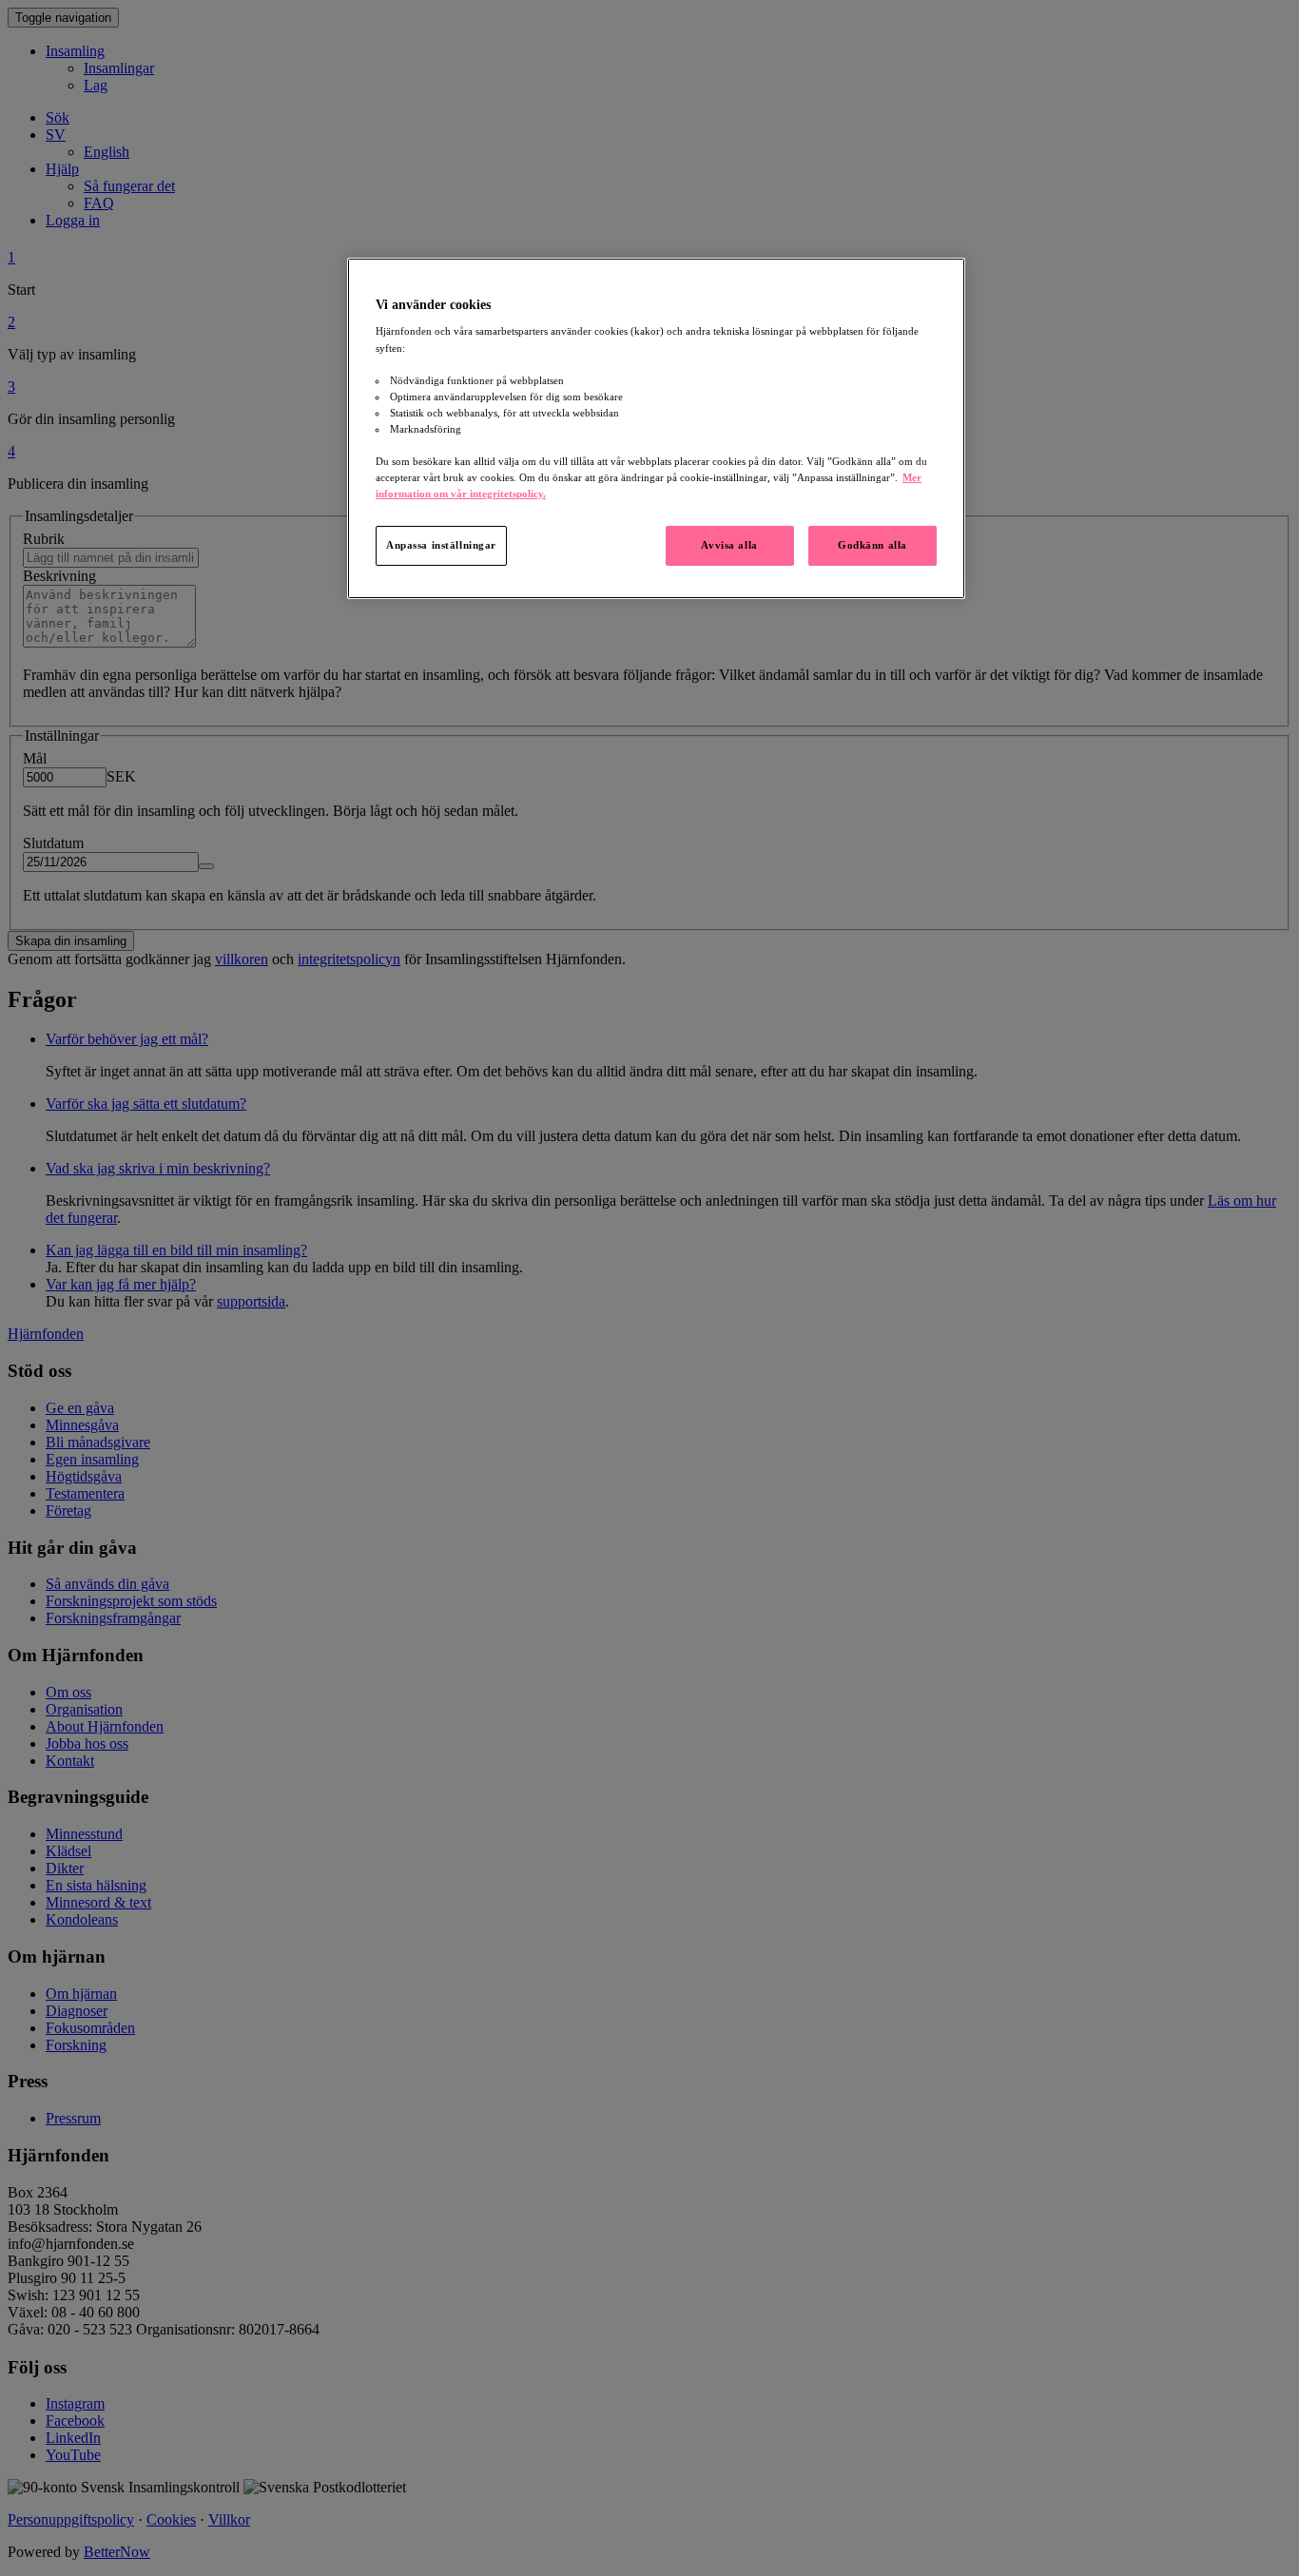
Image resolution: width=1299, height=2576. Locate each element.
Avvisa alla (729, 545)
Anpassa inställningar (441, 545)
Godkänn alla (872, 545)
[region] (656, 428)
